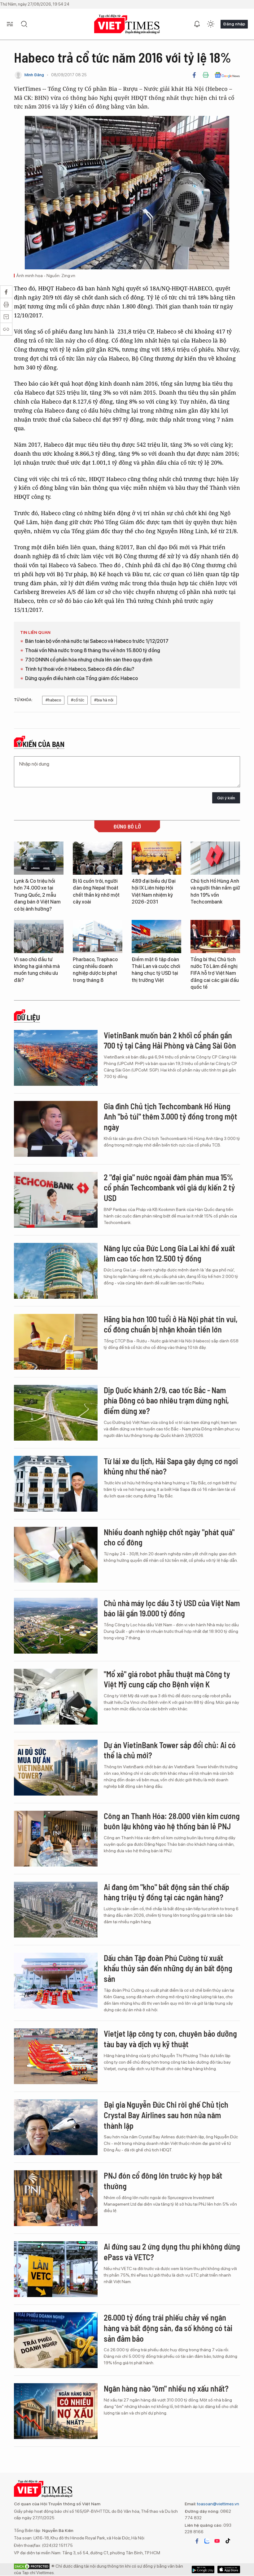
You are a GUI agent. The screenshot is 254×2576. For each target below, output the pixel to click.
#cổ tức (78, 700)
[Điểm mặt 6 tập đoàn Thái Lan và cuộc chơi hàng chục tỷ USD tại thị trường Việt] (156, 937)
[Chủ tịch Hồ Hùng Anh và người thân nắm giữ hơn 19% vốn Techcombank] (215, 858)
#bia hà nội (104, 700)
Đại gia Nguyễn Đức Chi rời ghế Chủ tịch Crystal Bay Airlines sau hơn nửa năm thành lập (166, 2115)
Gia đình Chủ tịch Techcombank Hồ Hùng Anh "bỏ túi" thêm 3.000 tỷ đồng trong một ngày (171, 1117)
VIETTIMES (127, 24)
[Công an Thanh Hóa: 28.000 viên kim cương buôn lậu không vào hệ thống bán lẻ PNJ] (56, 1839)
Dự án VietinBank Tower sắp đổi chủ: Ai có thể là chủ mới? (170, 1750)
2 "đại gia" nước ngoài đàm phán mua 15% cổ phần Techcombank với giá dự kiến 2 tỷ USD (169, 1188)
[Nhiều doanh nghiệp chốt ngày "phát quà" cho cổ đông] (56, 1555)
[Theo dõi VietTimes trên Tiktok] (228, 2541)
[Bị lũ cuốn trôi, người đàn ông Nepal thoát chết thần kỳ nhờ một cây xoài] (98, 858)
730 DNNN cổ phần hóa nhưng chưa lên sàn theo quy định (89, 660)
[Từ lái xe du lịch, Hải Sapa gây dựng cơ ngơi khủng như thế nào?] (56, 1484)
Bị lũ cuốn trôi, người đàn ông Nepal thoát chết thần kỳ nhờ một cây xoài (96, 891)
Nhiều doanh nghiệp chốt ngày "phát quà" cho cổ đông (169, 1537)
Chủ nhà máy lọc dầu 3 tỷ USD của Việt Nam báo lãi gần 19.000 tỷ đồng (172, 1608)
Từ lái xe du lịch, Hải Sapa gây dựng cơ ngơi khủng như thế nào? (171, 1466)
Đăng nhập (234, 24)
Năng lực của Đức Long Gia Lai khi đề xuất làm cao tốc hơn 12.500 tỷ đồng (169, 1253)
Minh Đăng (34, 75)
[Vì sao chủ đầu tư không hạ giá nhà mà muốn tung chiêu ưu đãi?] (39, 937)
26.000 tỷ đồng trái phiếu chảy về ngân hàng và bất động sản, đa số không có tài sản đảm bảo (168, 2328)
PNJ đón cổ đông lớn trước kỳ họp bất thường (163, 2181)
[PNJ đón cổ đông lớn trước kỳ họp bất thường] (56, 2198)
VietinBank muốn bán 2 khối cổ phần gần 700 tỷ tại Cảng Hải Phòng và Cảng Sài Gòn (170, 1040)
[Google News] (227, 75)
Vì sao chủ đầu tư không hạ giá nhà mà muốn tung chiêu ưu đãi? (37, 970)
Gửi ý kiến (226, 798)
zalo (207, 2541)
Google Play (229, 2569)
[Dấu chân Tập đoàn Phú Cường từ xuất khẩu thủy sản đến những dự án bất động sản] (56, 1981)
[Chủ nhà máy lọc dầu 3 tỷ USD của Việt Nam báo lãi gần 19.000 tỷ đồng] (56, 1626)
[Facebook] (194, 75)
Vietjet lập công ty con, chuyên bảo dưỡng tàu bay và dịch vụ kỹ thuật (170, 2039)
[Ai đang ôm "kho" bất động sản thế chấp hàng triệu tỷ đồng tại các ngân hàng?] (56, 1910)
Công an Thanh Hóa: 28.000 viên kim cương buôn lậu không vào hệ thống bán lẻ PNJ (172, 1821)
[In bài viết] (206, 75)
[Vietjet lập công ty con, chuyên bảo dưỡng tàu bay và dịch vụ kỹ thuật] (56, 2056)
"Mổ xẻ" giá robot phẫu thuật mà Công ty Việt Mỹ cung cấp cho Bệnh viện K (167, 1679)
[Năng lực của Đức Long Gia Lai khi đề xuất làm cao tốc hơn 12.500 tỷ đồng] (56, 1271)
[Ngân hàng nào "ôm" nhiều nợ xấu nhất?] (56, 2411)
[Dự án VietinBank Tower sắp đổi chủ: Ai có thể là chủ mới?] (56, 1768)
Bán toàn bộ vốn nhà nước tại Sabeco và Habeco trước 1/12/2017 (97, 641)
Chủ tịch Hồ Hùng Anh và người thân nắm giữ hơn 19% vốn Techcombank (215, 891)
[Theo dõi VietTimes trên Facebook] (197, 2541)
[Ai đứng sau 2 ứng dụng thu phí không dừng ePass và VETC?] (56, 2269)
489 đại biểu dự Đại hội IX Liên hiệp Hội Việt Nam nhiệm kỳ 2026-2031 (154, 891)
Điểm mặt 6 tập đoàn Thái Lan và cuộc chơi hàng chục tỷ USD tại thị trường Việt (156, 970)
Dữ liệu (28, 1018)
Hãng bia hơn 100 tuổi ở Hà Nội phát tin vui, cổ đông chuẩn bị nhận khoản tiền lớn (171, 1324)
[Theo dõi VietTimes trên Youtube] (217, 2541)
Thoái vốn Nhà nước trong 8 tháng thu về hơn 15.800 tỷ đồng (93, 650)
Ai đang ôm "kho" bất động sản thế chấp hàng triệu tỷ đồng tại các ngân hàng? (166, 1892)
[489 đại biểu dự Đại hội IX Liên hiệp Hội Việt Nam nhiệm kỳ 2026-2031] (156, 858)
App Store (203, 2569)
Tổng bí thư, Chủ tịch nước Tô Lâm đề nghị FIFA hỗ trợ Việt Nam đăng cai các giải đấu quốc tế (215, 973)
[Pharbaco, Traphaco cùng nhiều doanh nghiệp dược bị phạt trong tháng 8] (98, 937)
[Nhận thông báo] (197, 24)
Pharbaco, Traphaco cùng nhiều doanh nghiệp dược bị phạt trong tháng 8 (95, 970)
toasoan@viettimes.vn (218, 2504)
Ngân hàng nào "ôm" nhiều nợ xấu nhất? (166, 2388)
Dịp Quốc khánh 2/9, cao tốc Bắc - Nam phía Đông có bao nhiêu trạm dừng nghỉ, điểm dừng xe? (166, 1401)
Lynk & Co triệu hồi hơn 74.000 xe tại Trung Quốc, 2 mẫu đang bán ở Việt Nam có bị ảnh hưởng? (37, 895)
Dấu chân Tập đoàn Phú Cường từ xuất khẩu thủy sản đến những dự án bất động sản (168, 1968)
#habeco (53, 700)
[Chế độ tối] (211, 24)
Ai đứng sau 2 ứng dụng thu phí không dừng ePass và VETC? (172, 2252)
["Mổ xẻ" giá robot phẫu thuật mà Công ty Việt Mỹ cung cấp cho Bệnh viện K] (56, 1697)
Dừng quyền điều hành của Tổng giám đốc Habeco (81, 678)
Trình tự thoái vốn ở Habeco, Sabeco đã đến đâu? (80, 669)
